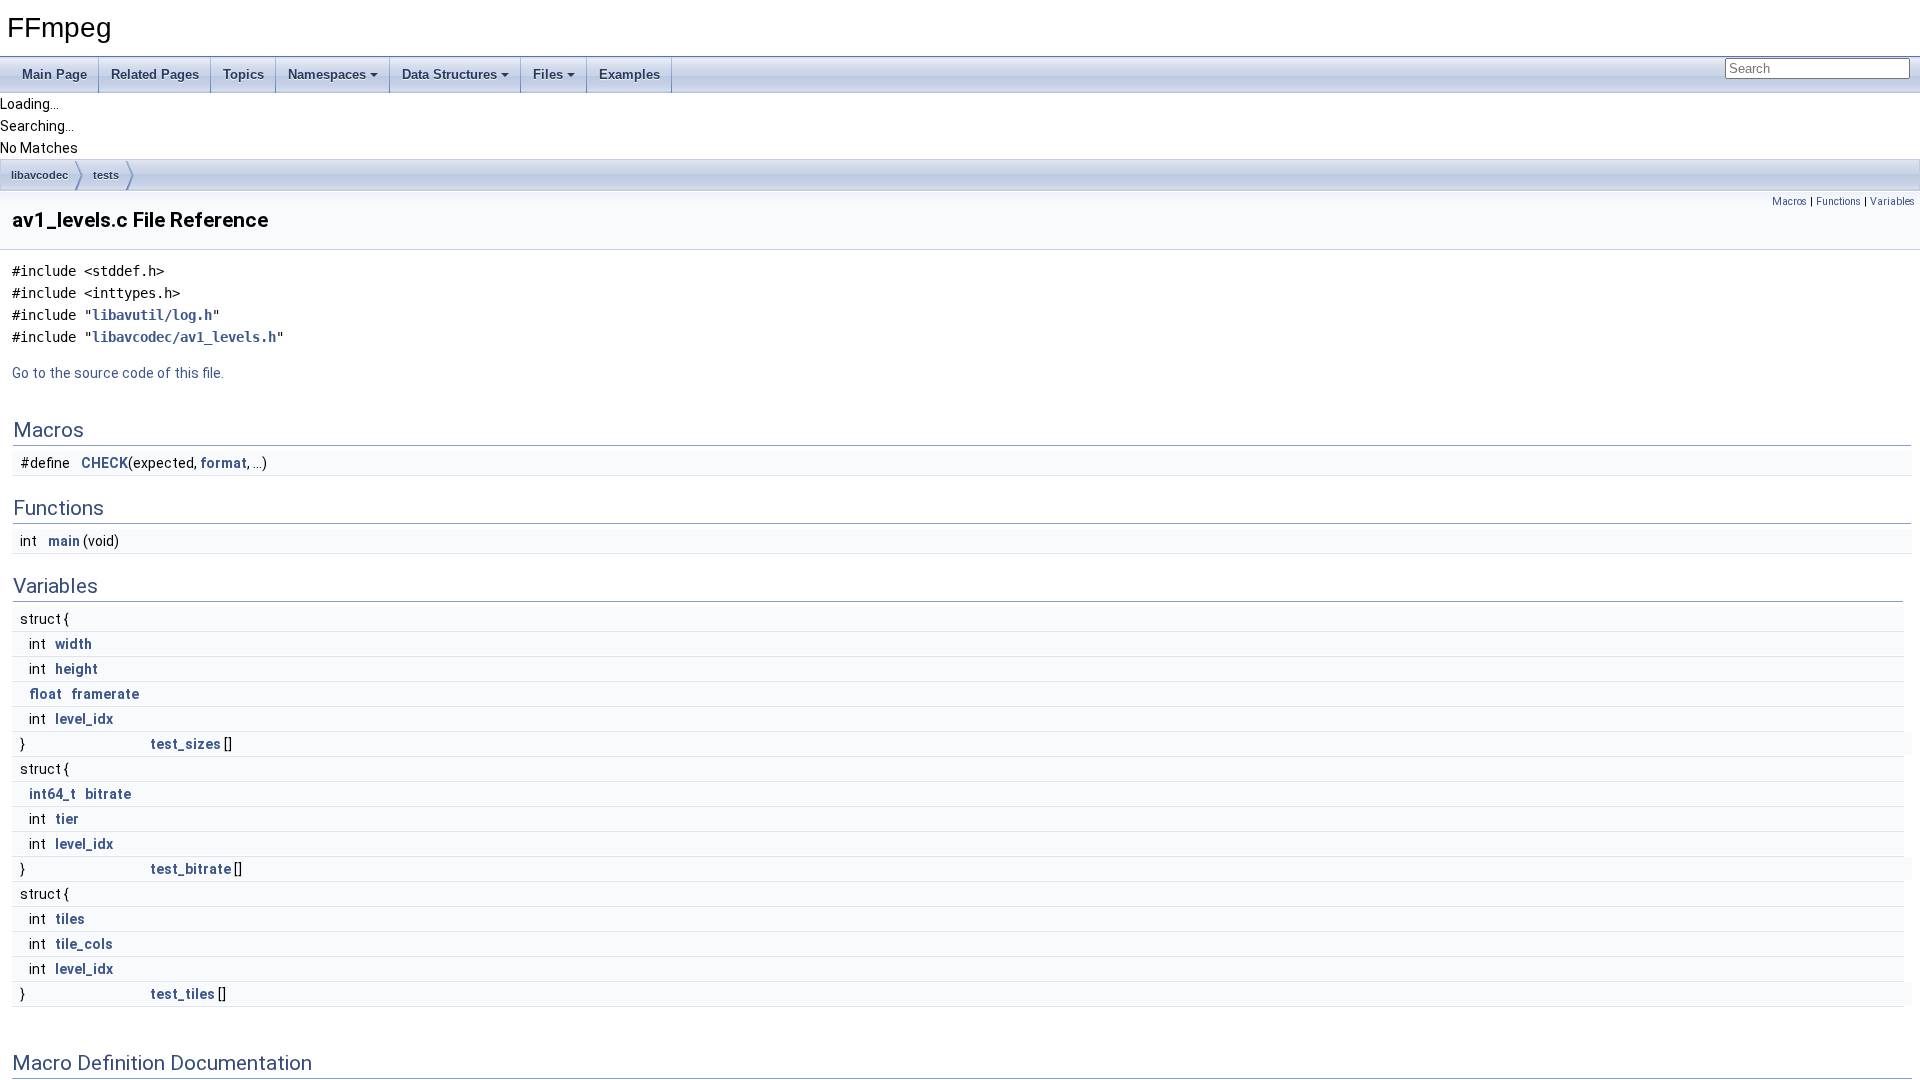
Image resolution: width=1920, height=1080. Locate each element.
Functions (1838, 201)
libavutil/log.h (152, 315)
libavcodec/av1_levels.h (184, 337)
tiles (70, 919)
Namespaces (327, 74)
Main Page (54, 74)
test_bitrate (190, 869)
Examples (629, 74)
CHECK (104, 463)
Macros (1789, 201)
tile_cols (84, 944)
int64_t (52, 794)
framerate (105, 694)
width (73, 644)
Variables (1892, 201)
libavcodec (39, 175)
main (64, 541)
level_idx (84, 719)
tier (67, 819)
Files (548, 74)
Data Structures (449, 74)
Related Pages (155, 74)
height (76, 669)
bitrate (108, 794)
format (223, 463)
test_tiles (182, 994)
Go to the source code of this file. (118, 373)
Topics (243, 74)
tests (106, 175)
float (45, 694)
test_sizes (185, 744)
